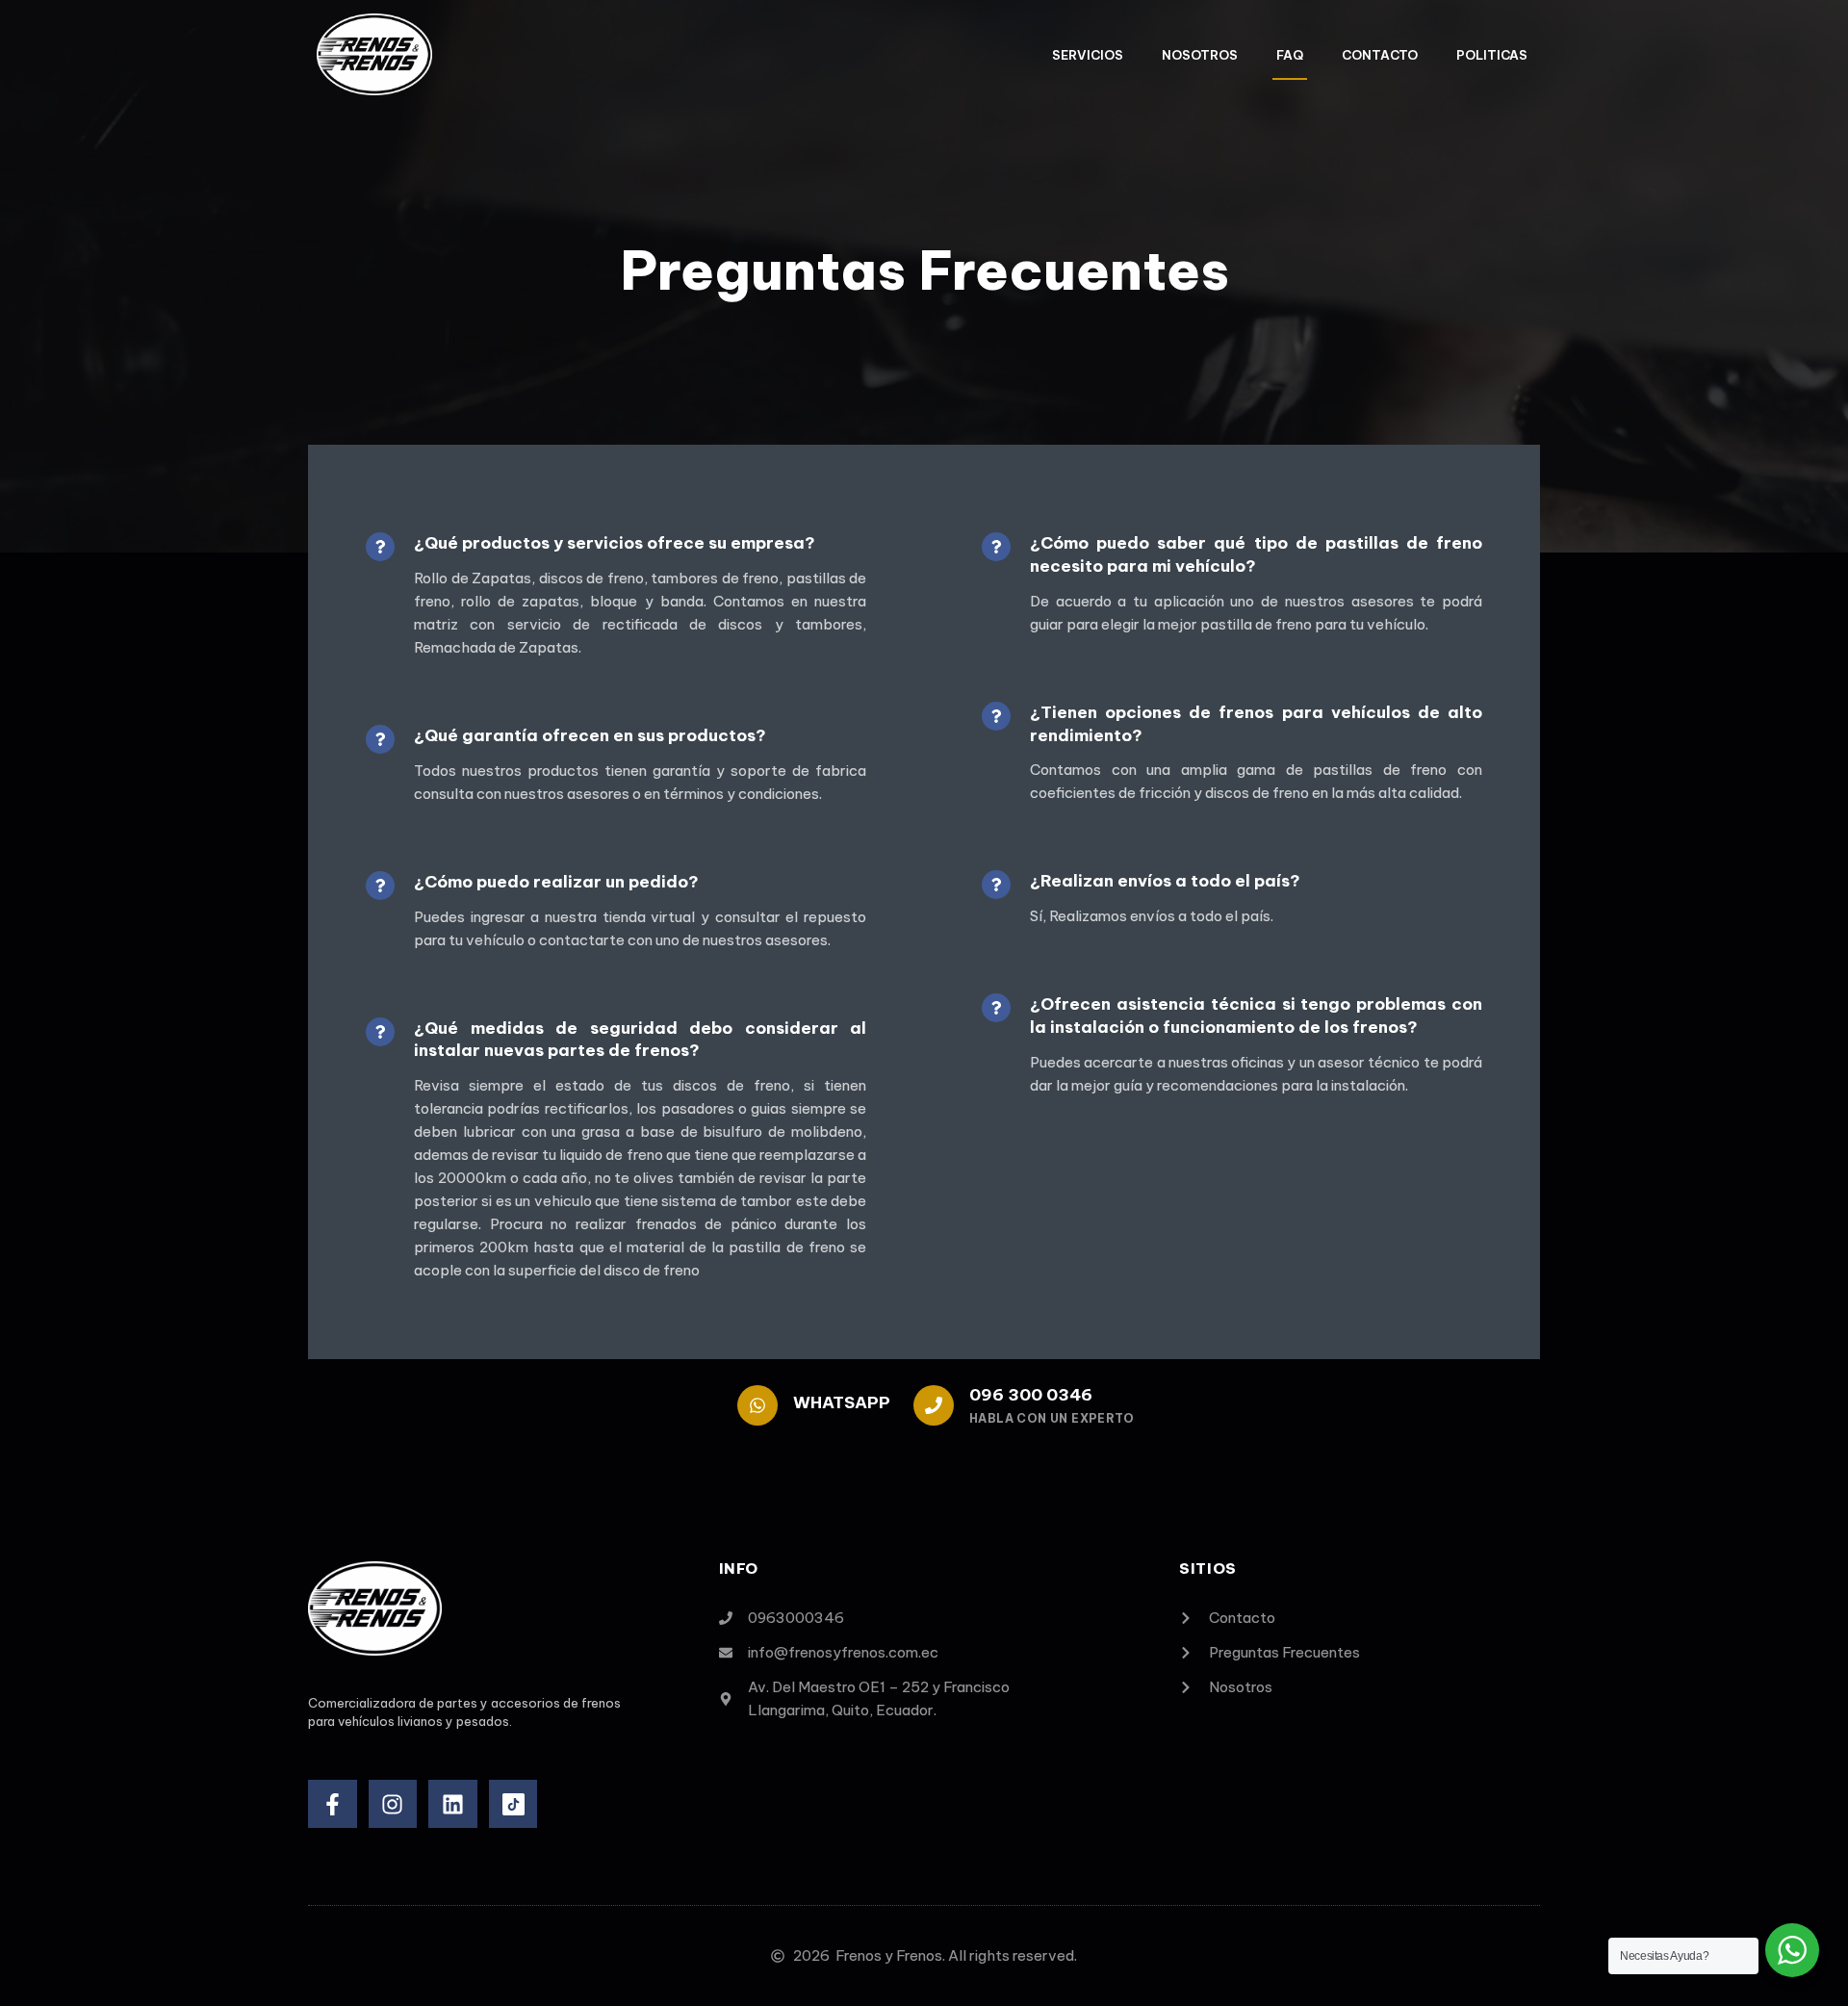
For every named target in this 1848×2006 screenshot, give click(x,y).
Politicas (1492, 55)
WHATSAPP (842, 1402)
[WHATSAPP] (757, 1405)
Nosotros (1200, 55)
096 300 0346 (1031, 1395)
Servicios (1088, 55)
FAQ (1290, 55)
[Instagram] (393, 1804)
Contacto (1380, 55)
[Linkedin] (453, 1804)
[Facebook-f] (333, 1804)
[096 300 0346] (934, 1405)
